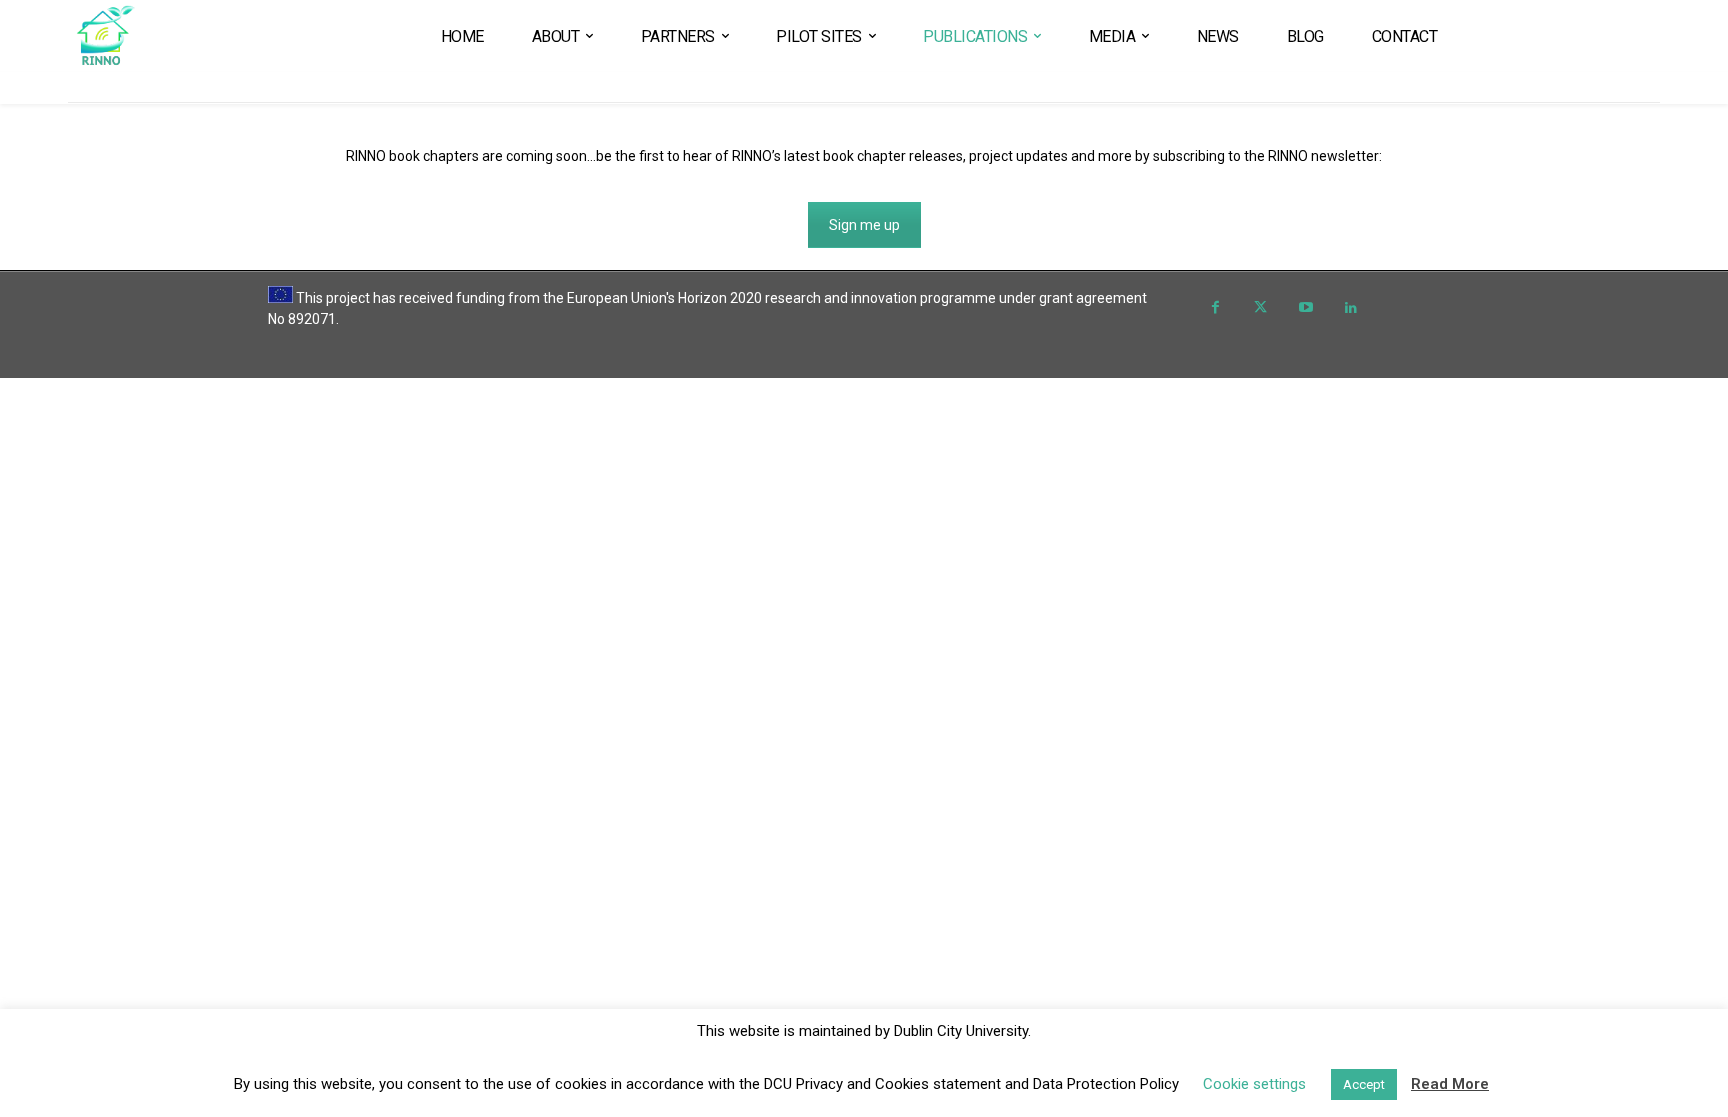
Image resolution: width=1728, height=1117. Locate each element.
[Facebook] (1215, 308)
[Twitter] (1260, 308)
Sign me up (864, 225)
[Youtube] (1305, 308)
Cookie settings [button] (1254, 1084)
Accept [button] (1364, 1084)
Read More (1450, 1084)
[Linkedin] (1350, 308)
